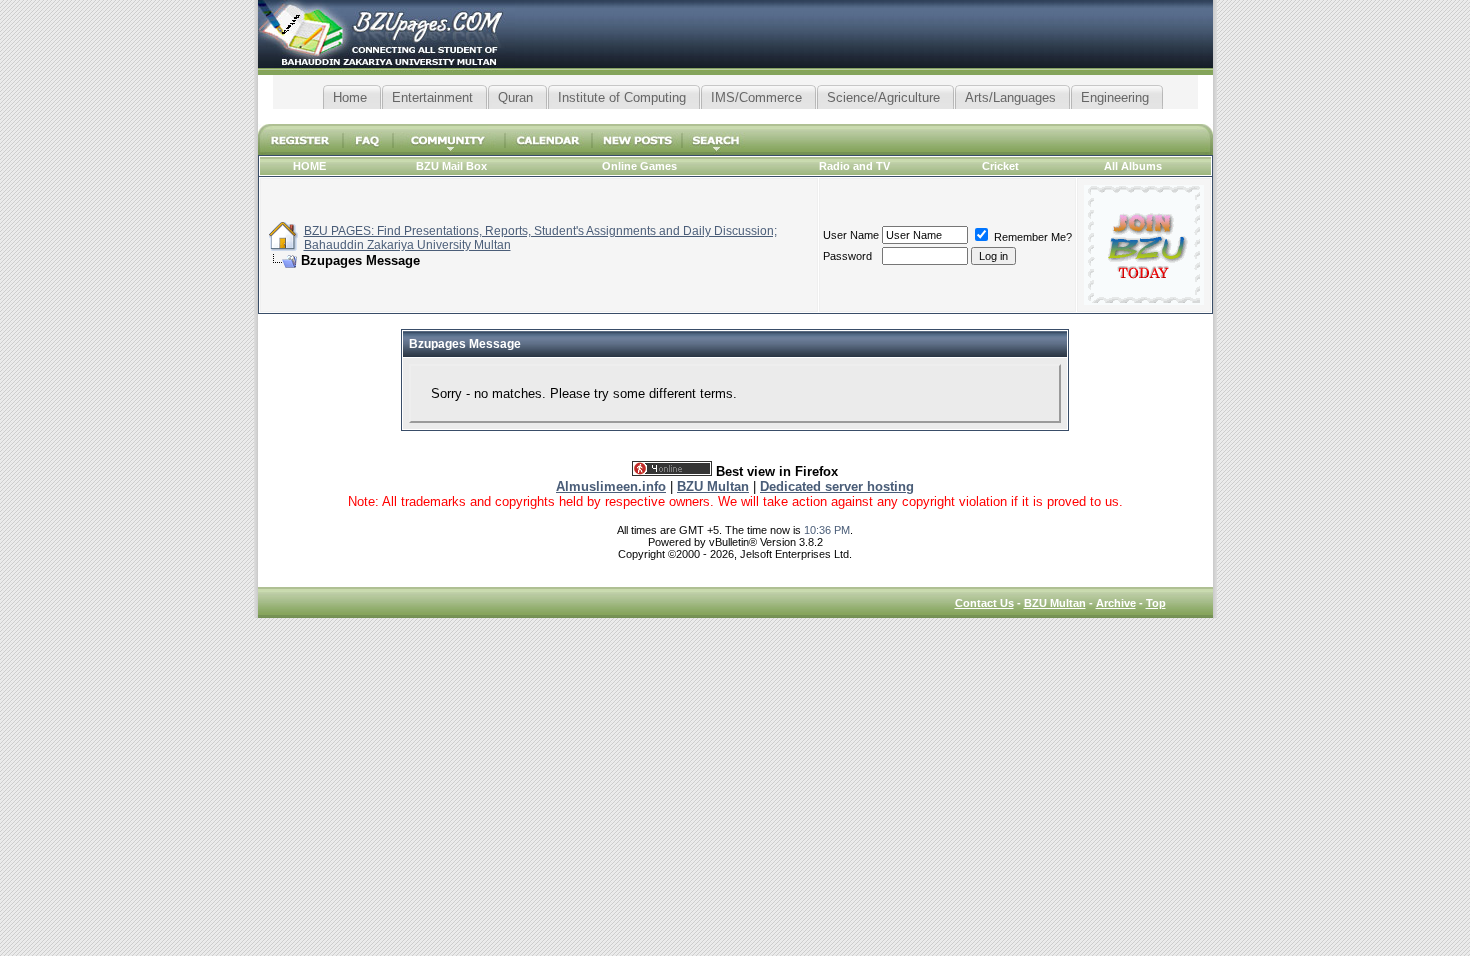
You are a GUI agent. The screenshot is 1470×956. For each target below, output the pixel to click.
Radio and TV (854, 166)
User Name (851, 235)
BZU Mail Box (451, 166)
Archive (1116, 603)
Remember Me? (1031, 237)
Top (1156, 603)
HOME (309, 166)
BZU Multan (1055, 603)
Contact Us (984, 603)
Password (847, 256)
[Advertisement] (735, 116)
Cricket (1000, 166)
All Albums (1133, 166)
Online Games (639, 166)
